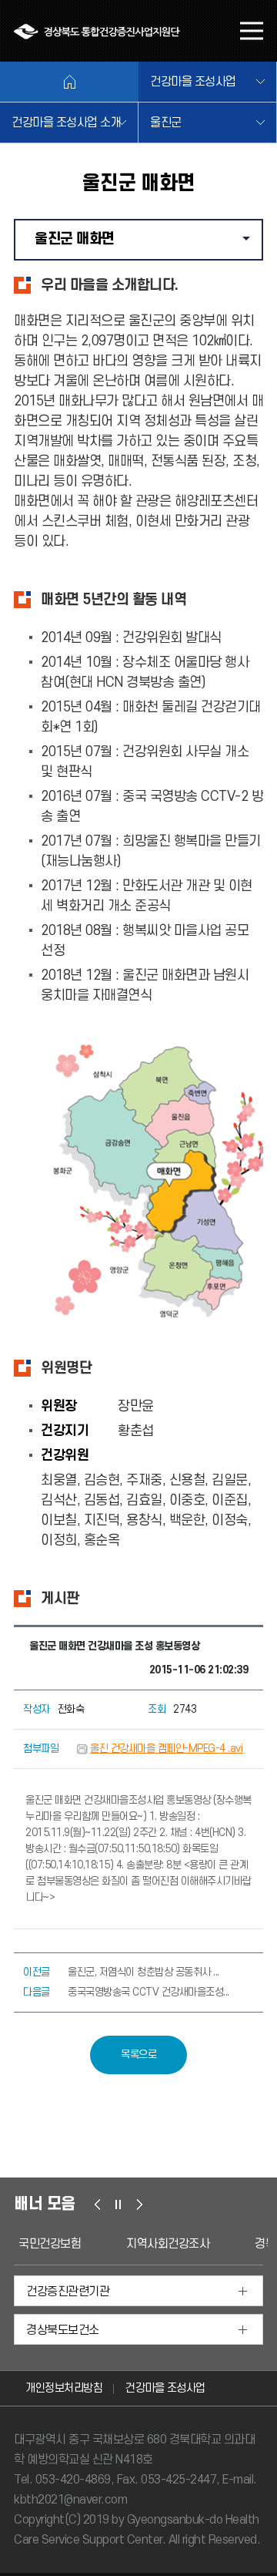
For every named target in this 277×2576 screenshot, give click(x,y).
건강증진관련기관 (68, 2292)
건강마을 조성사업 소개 (66, 123)
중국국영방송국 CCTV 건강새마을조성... (149, 1992)
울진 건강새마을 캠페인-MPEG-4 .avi (166, 1749)
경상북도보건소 (63, 2330)
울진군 (166, 123)
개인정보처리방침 (64, 2388)
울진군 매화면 (148, 245)
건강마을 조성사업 (193, 82)
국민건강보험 (50, 2244)
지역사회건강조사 (168, 2244)
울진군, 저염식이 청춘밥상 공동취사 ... (144, 1972)
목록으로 (138, 2055)
